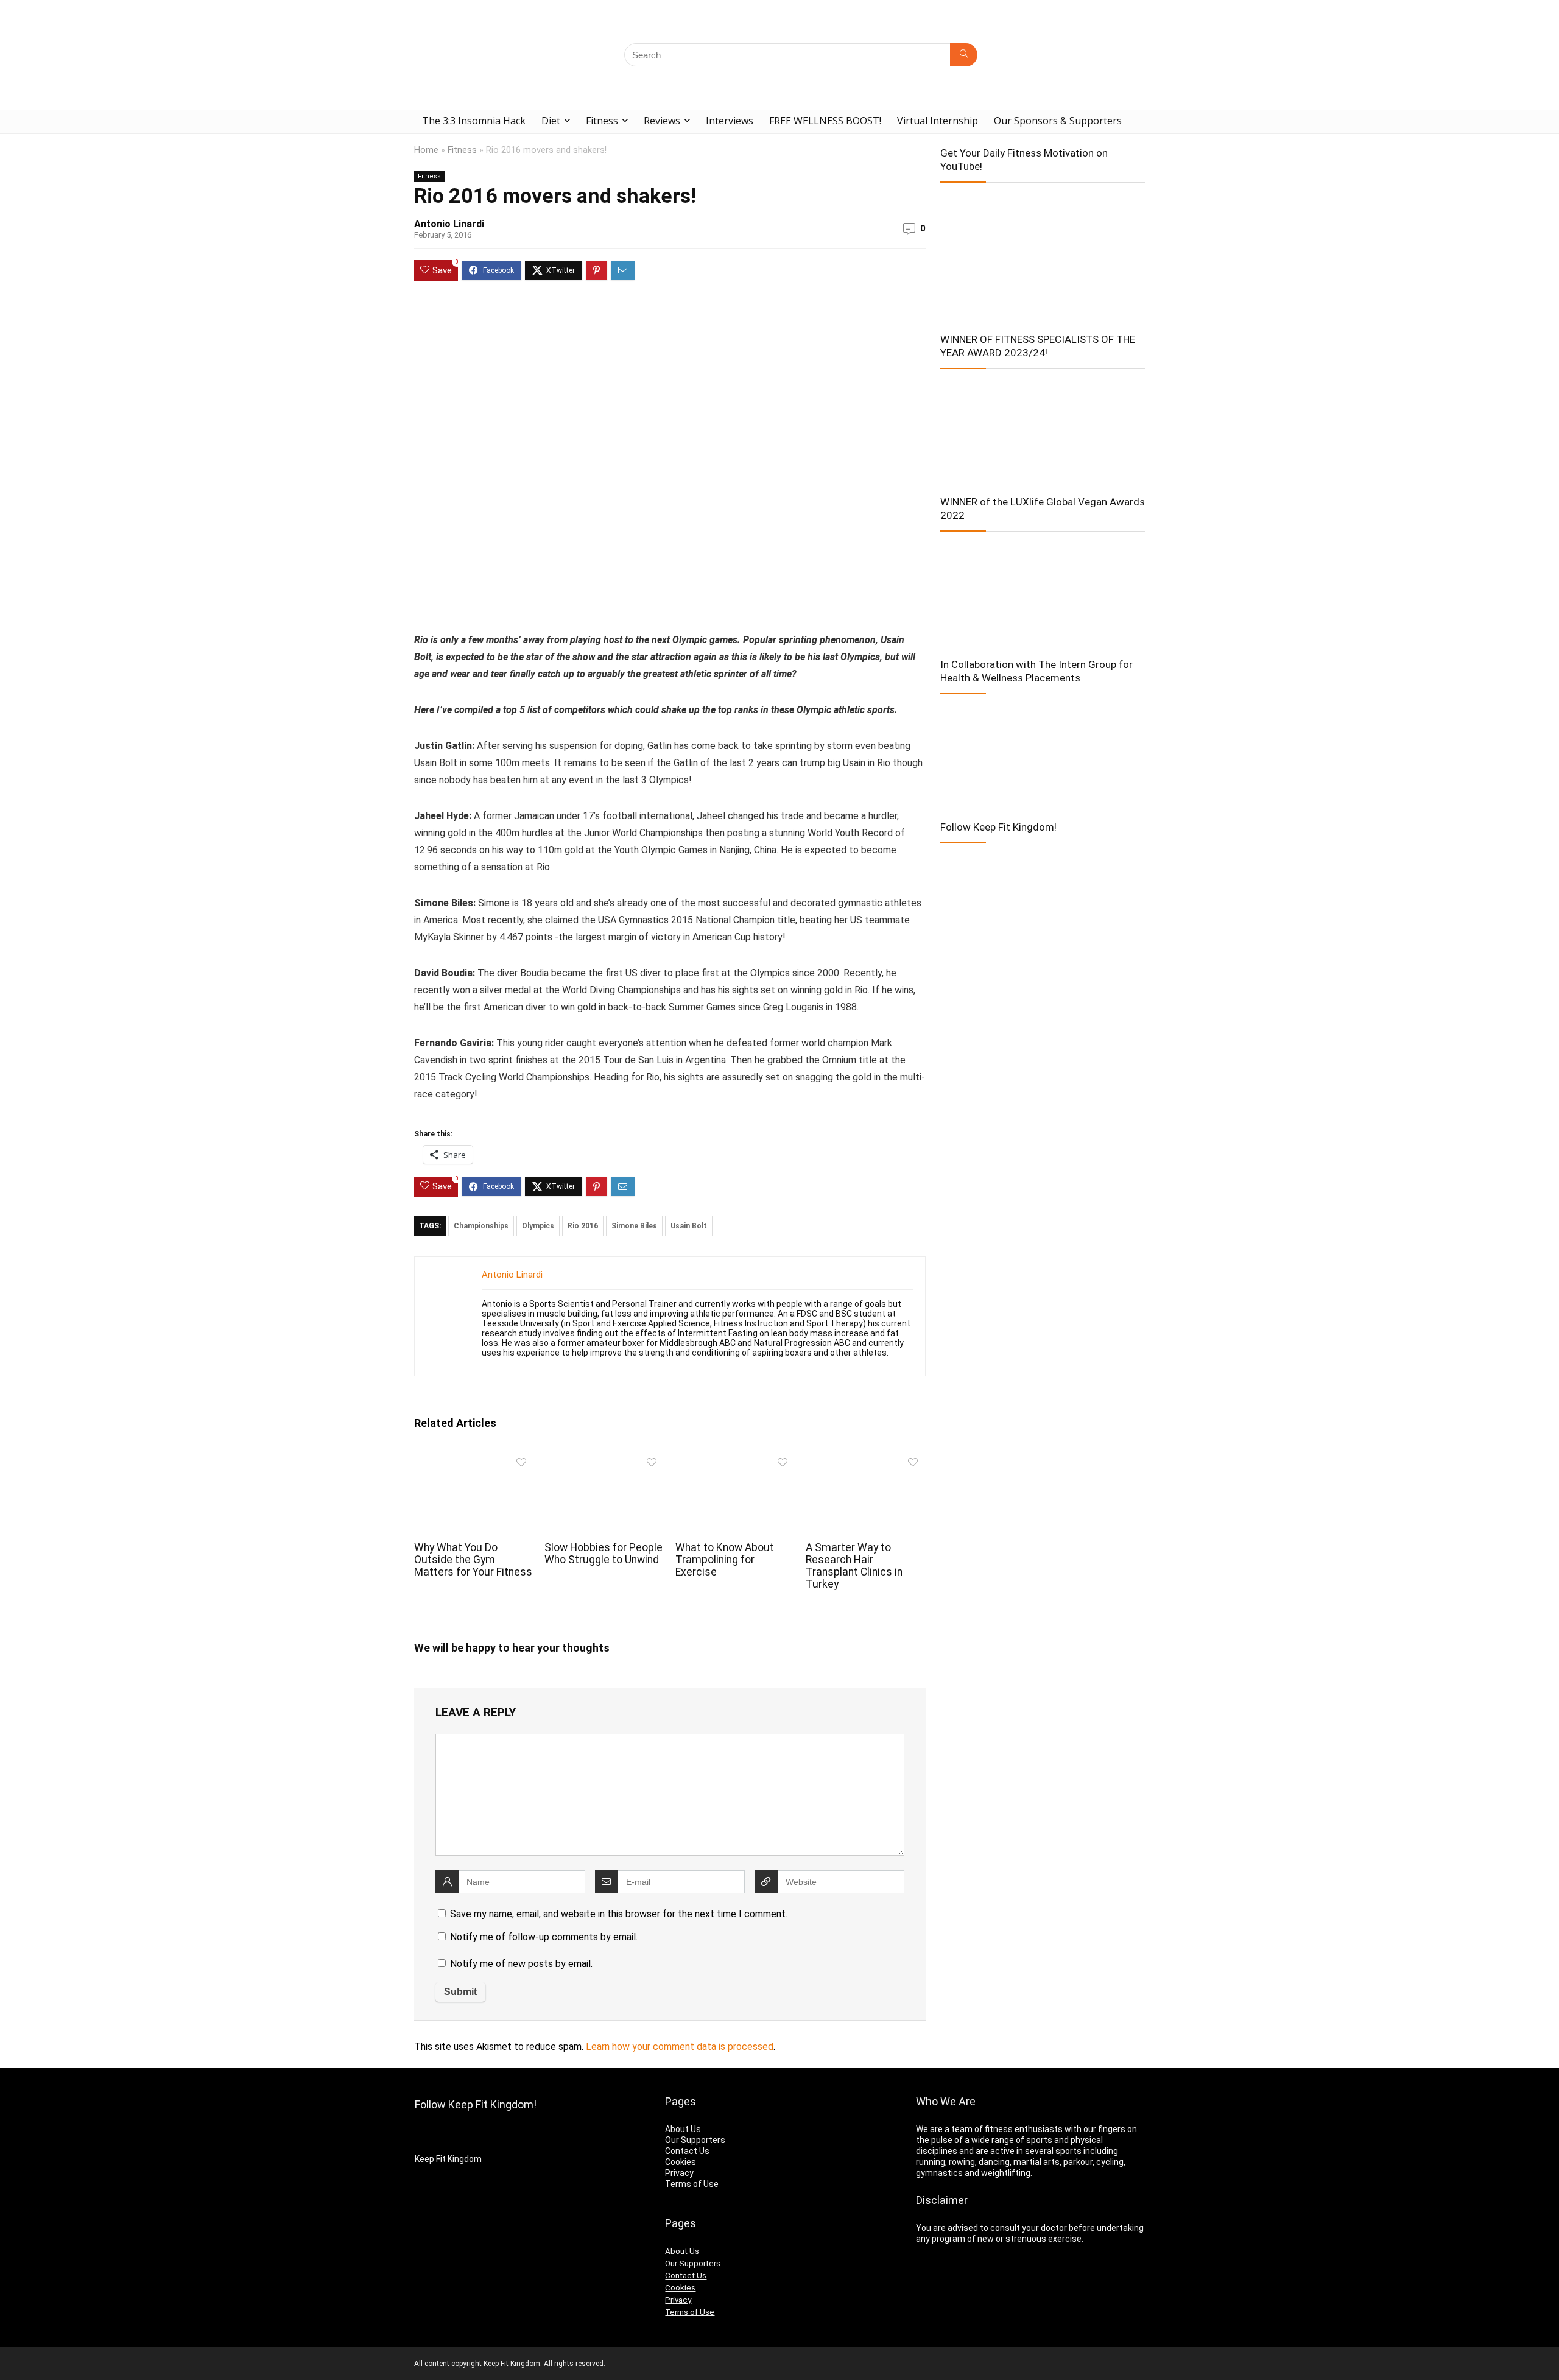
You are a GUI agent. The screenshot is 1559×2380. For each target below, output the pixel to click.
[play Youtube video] (1043, 254)
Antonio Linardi (449, 224)
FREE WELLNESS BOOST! (825, 121)
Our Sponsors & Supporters (1058, 121)
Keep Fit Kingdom (448, 2159)
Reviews (662, 121)
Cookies (681, 2162)
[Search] (964, 55)
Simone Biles (634, 1226)
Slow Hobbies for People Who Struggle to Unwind (604, 1554)
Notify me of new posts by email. (521, 1964)
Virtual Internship (938, 121)
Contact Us (687, 2151)
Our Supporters (695, 2140)
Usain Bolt (689, 1226)
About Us (683, 2129)
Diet (551, 121)
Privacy (679, 2173)
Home (426, 150)
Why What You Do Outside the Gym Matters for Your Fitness (473, 1560)
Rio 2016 (583, 1226)
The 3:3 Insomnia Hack (474, 121)
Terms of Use (692, 2184)
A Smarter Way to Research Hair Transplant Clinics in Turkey (854, 1566)
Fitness (602, 121)
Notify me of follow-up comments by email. (544, 1937)
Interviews (730, 121)
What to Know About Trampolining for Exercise (725, 1560)
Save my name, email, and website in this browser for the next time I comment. (619, 1914)
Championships (481, 1226)
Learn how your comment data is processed (680, 2047)
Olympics (538, 1226)
